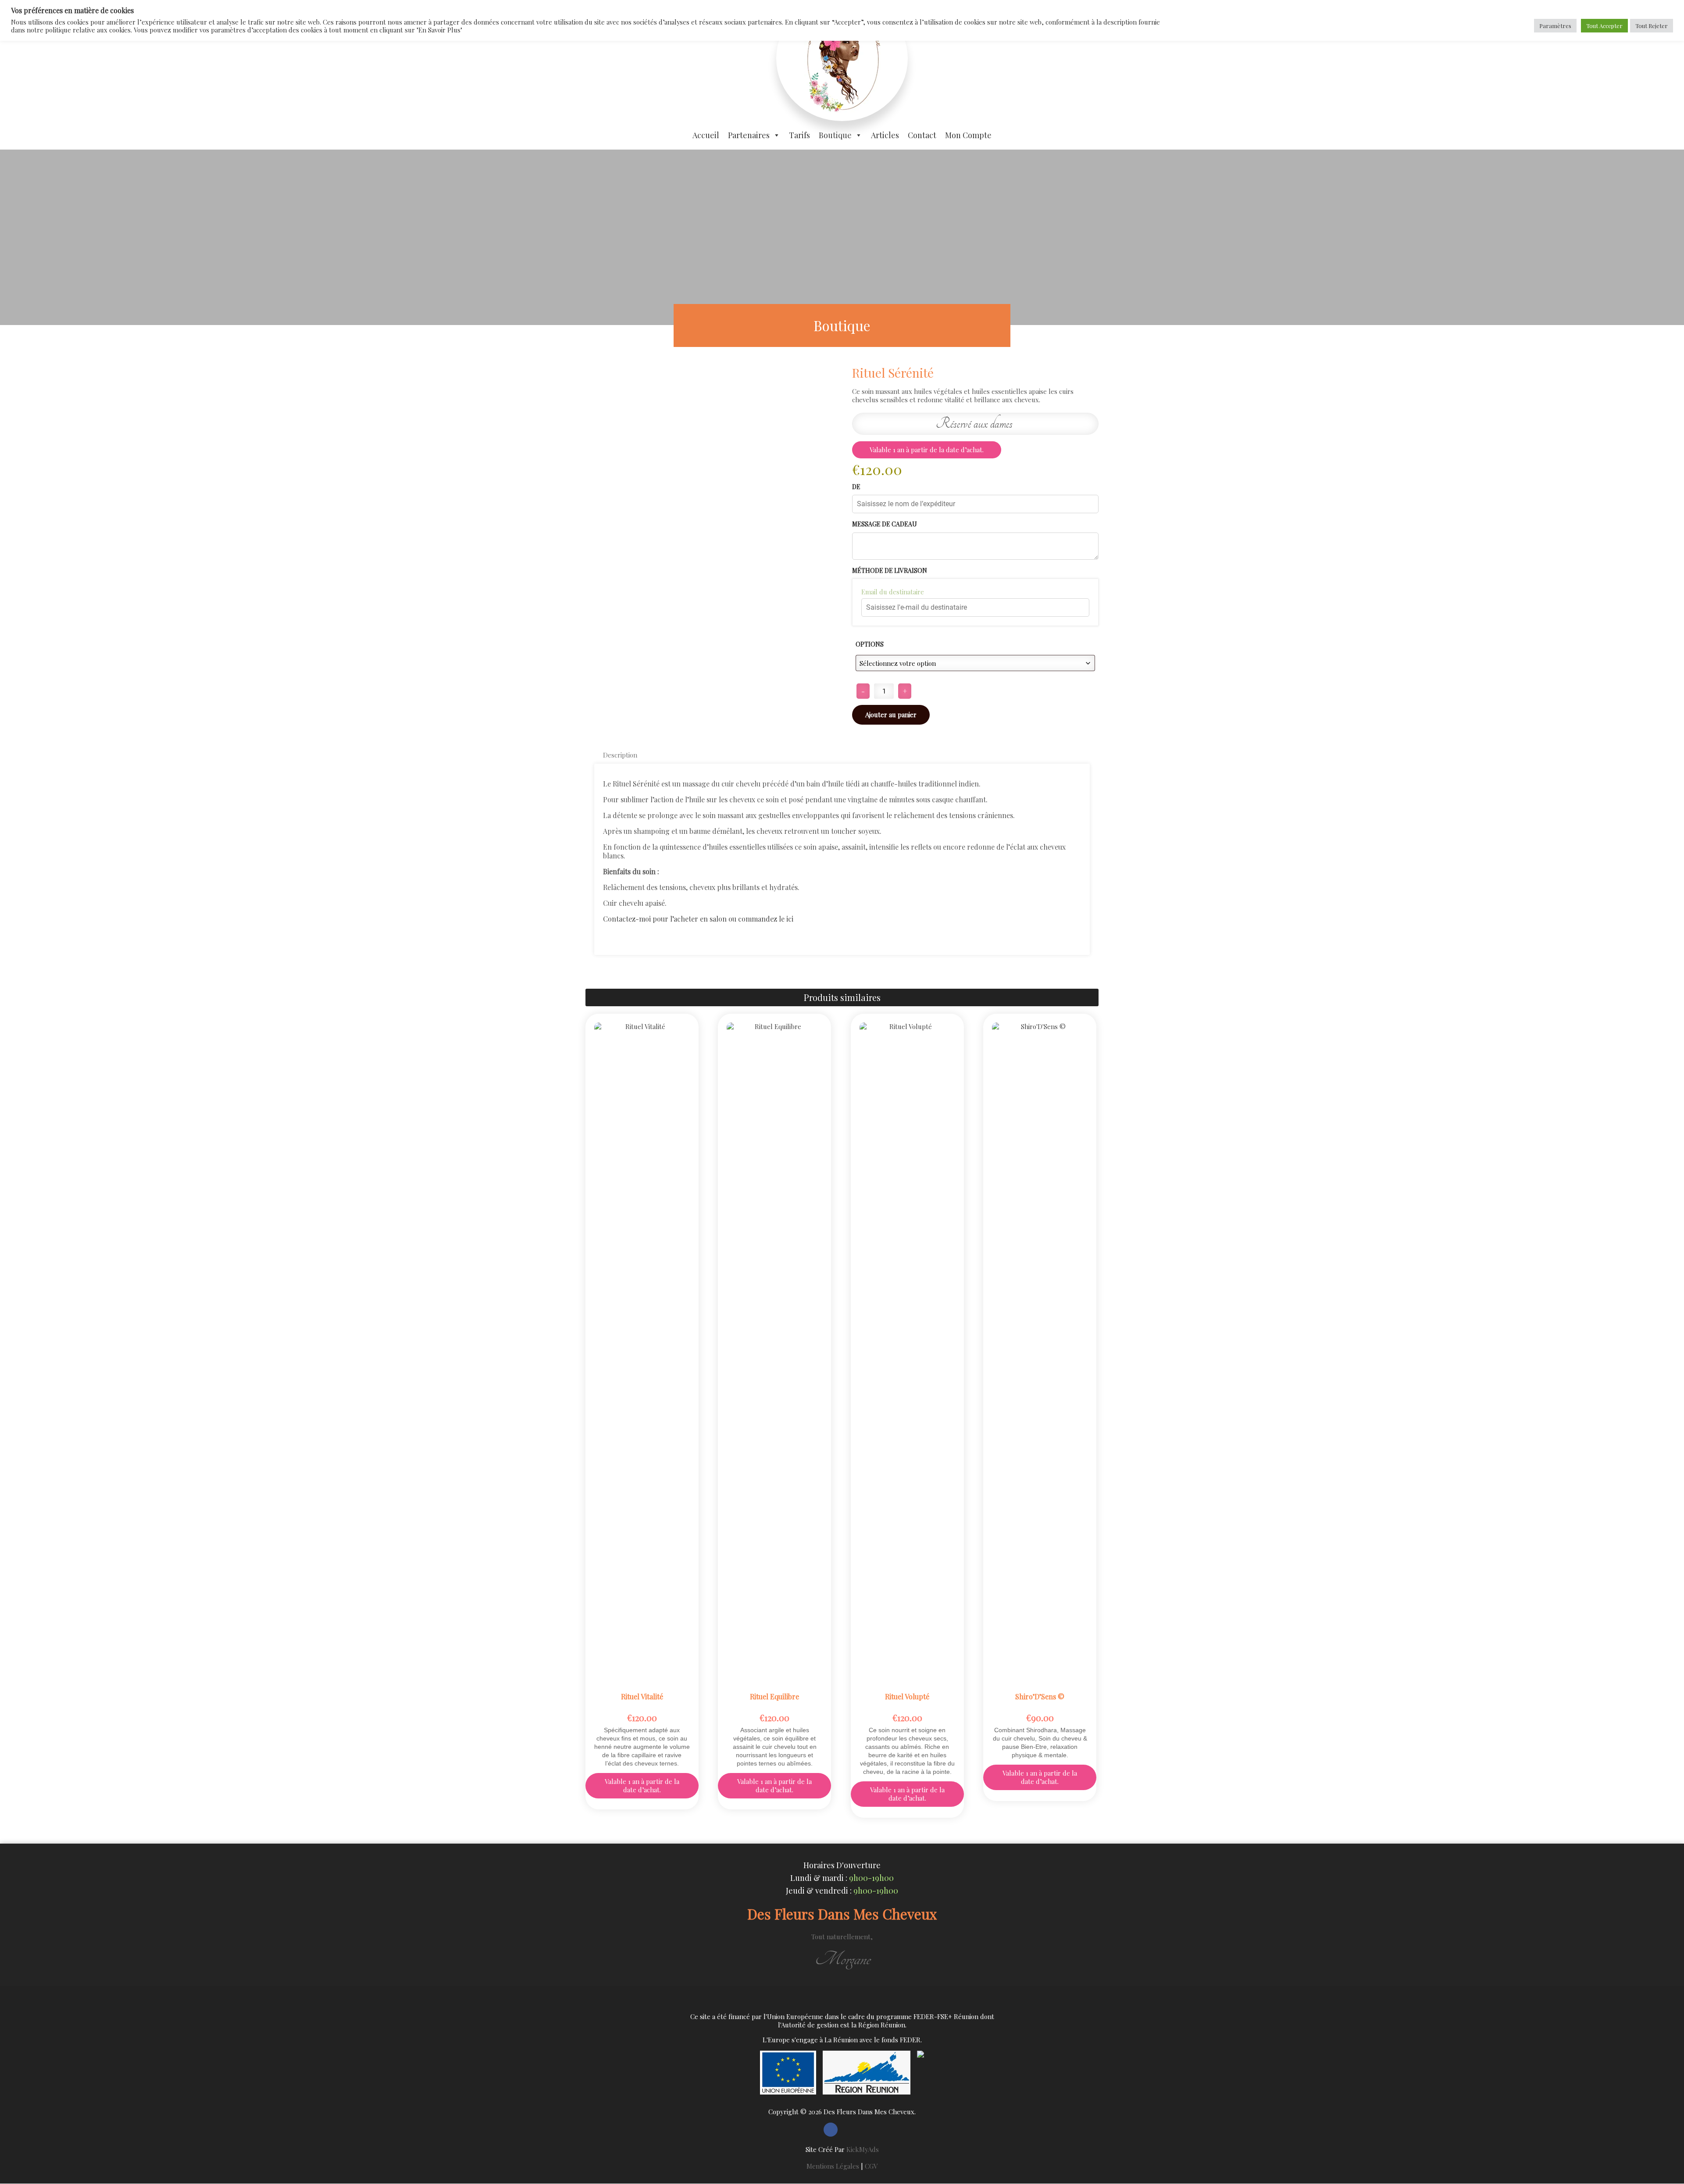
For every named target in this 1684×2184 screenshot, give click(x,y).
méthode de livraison (890, 571)
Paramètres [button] (1555, 26)
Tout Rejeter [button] (1652, 26)
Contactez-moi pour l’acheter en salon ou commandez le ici (698, 919)
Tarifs (799, 135)
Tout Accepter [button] (1604, 26)
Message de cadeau (885, 524)
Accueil (706, 135)
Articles (885, 135)
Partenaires (749, 135)
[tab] (620, 755)
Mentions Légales (833, 2166)
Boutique (835, 135)
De (856, 487)
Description (620, 755)
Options (870, 644)
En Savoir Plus (642, 1020)
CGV (871, 2166)
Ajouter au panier (891, 715)
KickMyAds (863, 2149)
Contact (922, 135)
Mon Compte (968, 135)
